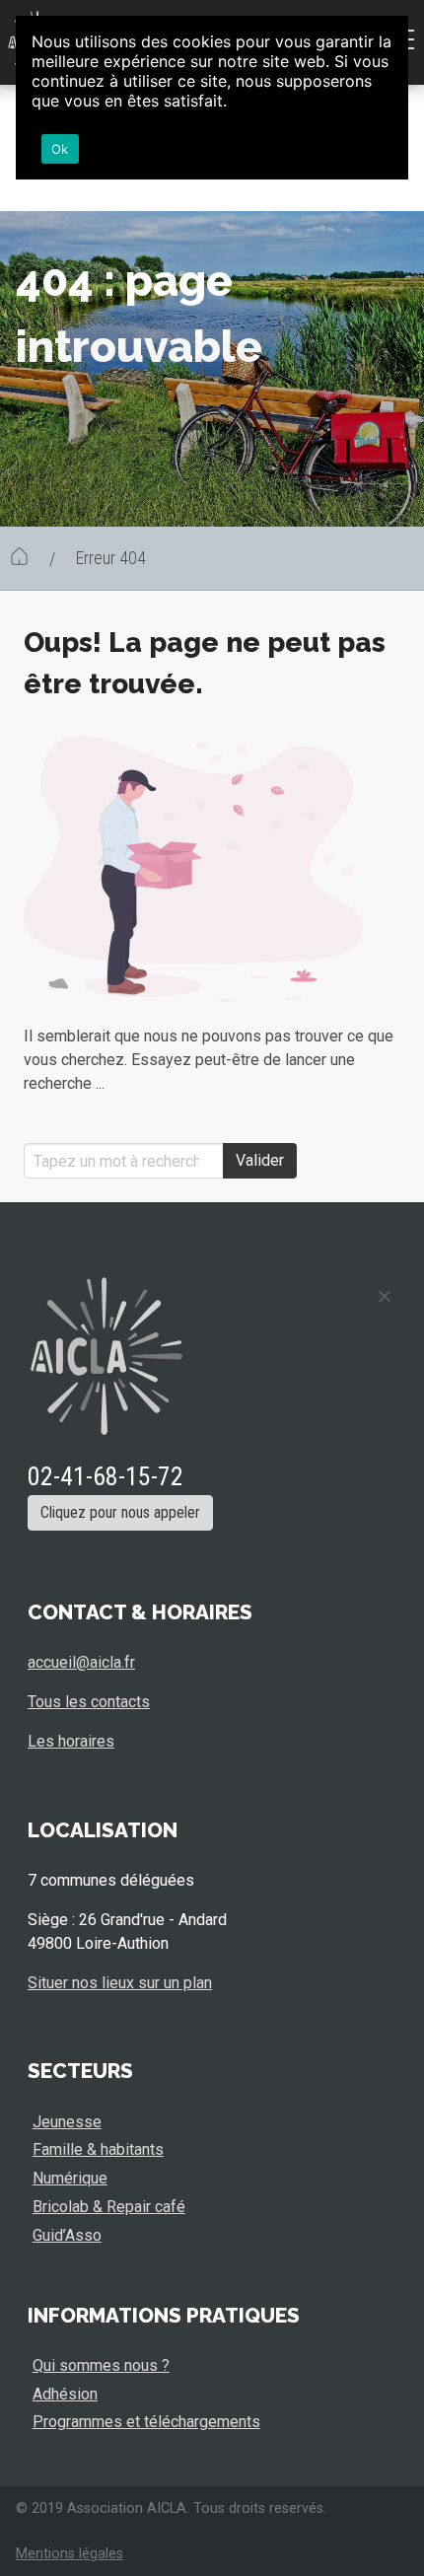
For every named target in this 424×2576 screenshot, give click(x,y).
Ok (60, 149)
